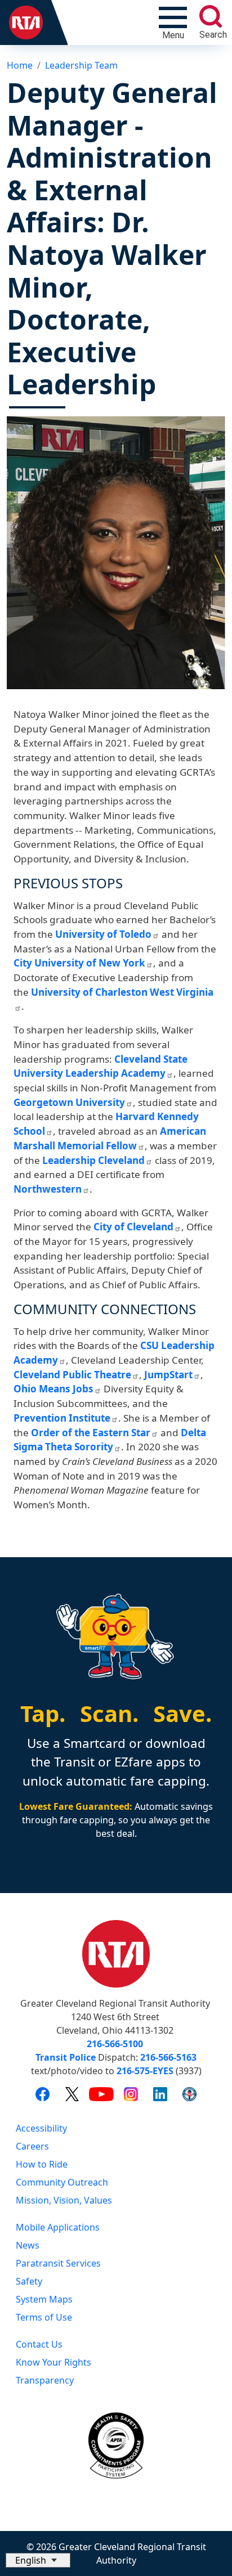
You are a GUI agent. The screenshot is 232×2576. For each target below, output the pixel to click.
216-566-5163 (168, 2057)
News (28, 2245)
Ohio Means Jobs (53, 1389)
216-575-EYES (145, 2071)
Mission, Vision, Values (64, 2200)
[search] (211, 16)
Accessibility (41, 2128)
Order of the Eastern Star (91, 1433)
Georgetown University (69, 1102)
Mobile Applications (58, 2227)
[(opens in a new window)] (43, 2094)
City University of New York (79, 963)
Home (20, 65)
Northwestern (48, 1189)
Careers (32, 2146)
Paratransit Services (58, 2263)
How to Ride (42, 2164)
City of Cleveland (133, 1227)
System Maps (44, 2299)
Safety (29, 2281)
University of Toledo (103, 934)
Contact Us (39, 2344)
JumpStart (168, 1375)
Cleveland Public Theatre (72, 1375)
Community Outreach (62, 2182)
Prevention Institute (62, 1418)
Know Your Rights (53, 2362)
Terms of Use (44, 2317)
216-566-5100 (115, 2044)
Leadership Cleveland (93, 1160)
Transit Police (66, 2057)
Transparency (45, 2380)
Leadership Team (81, 65)
